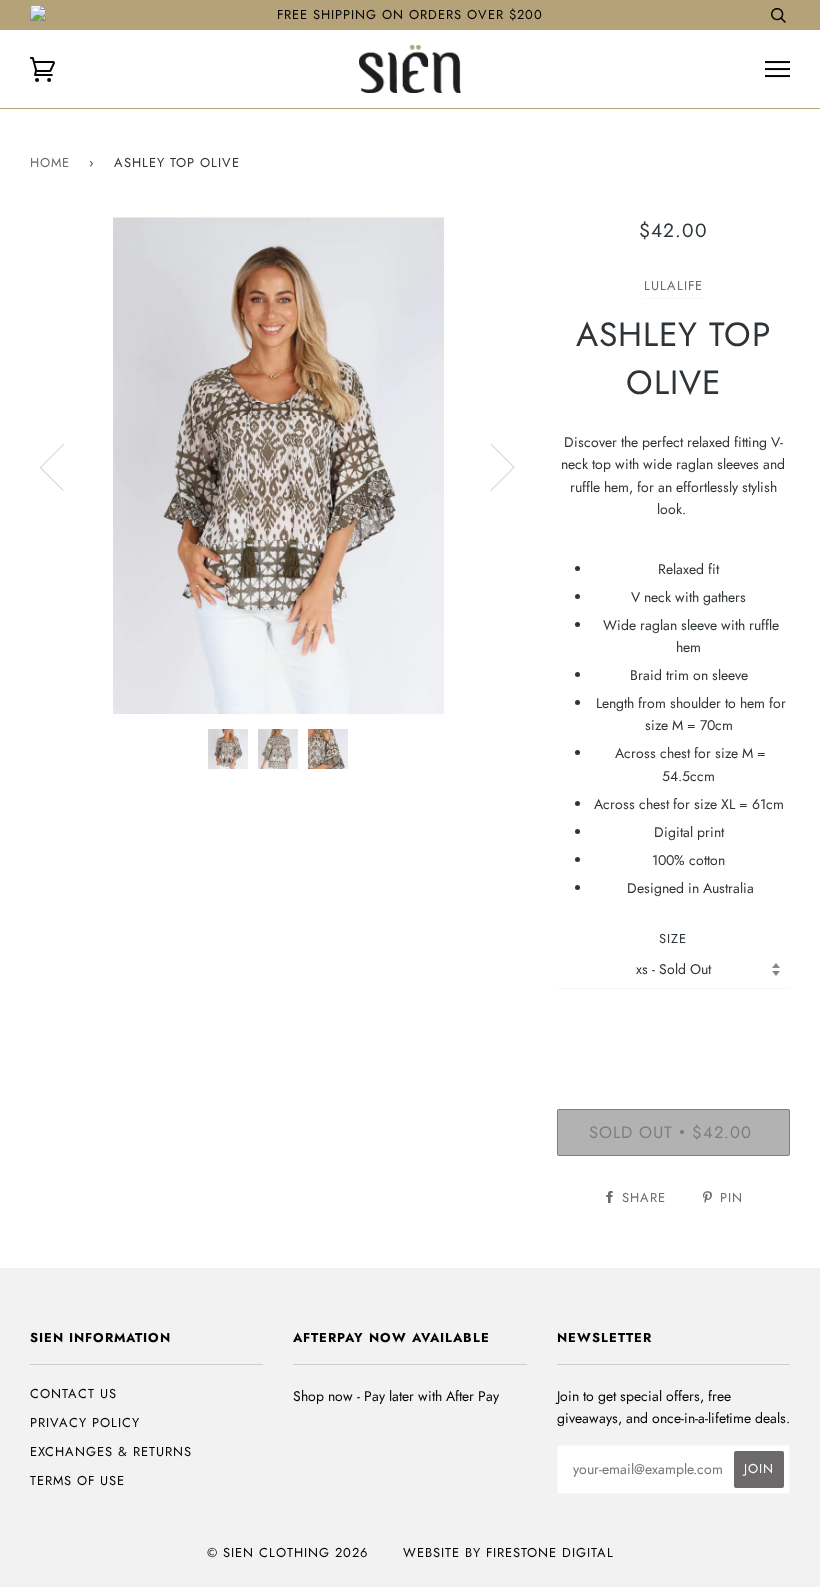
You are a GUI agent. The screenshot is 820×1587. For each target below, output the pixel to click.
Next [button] (490, 466)
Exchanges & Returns (111, 1451)
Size (673, 938)
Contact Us (73, 1393)
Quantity (673, 1026)
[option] (278, 465)
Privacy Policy (85, 1422)
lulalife (673, 285)
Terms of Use (77, 1480)
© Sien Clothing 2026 (287, 1552)
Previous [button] (64, 466)
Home (50, 162)
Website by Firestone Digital (508, 1552)
